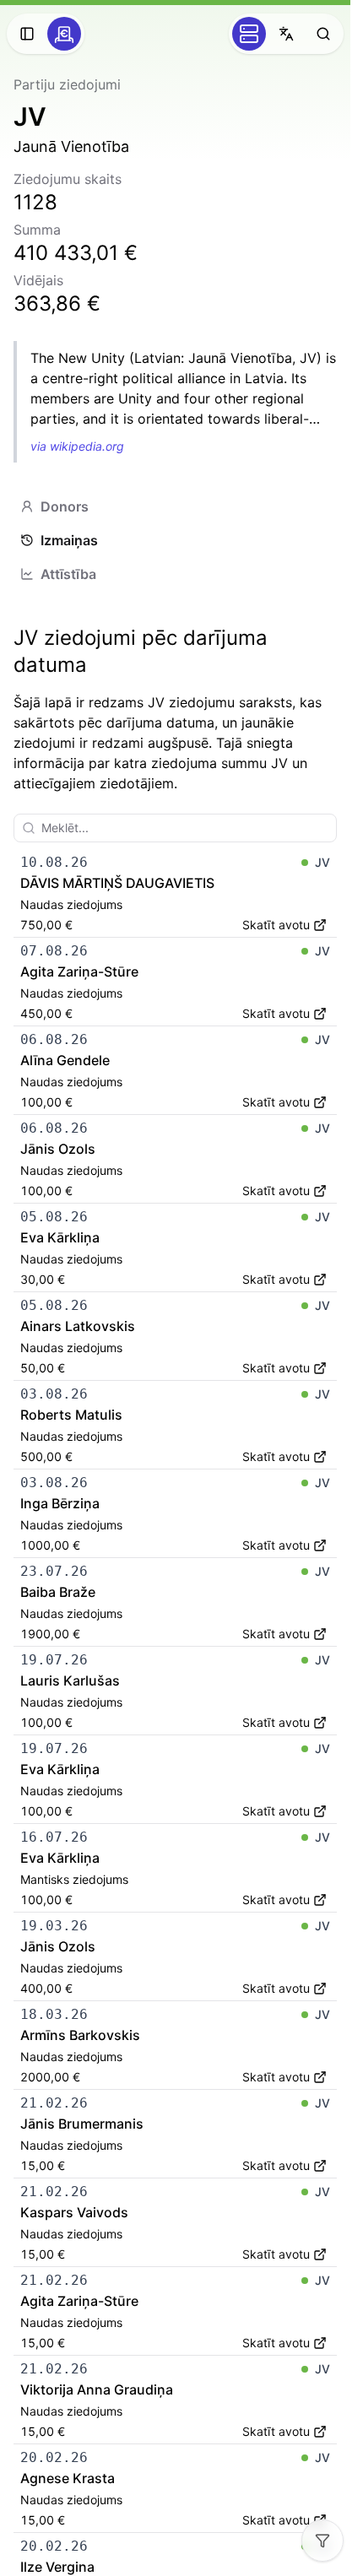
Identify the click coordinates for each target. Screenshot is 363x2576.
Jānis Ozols (58, 1149)
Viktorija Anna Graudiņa (97, 2389)
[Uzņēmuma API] (249, 34)
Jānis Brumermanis (82, 2124)
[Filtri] (322, 2541)
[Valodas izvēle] (286, 34)
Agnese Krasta (68, 2478)
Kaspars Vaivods (74, 2212)
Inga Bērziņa (60, 1503)
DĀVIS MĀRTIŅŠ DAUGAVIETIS (117, 883)
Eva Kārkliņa (60, 1237)
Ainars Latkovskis (78, 1326)
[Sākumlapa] (64, 34)
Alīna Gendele (65, 1060)
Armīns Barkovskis (80, 2035)
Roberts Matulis (71, 1415)
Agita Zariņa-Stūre (79, 971)
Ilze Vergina (57, 2567)
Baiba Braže (58, 1592)
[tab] (175, 506)
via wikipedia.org (77, 446)
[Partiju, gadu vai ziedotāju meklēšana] (323, 34)
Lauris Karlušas (70, 1680)
